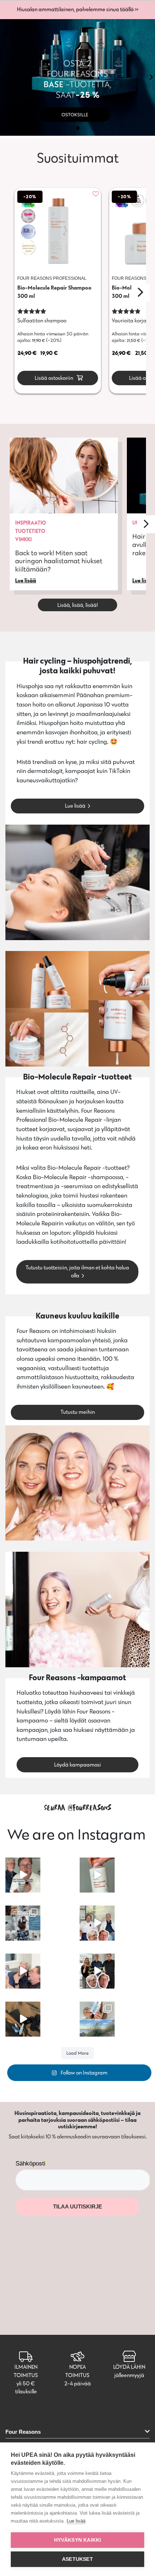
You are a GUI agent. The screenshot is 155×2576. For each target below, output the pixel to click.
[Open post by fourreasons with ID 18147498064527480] (23, 1875)
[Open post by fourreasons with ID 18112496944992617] (97, 1923)
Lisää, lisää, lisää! (78, 605)
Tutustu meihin (78, 1412)
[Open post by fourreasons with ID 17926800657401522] (23, 1923)
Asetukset (77, 2559)
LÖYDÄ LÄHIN (129, 2367)
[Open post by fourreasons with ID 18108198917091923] (97, 2019)
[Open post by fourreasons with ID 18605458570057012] (23, 1971)
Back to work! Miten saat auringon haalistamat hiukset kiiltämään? (59, 561)
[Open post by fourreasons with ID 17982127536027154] (97, 1875)
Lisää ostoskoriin (53, 378)
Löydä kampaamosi (77, 1765)
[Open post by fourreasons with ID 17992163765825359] (23, 2019)
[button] (4, 77)
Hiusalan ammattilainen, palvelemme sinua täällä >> (78, 9)
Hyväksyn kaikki (78, 2540)
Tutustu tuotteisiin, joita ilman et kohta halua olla (77, 1272)
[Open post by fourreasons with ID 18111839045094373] (97, 1971)
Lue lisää (75, 806)
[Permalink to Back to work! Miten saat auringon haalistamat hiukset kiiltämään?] (64, 475)
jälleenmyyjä (129, 2375)
